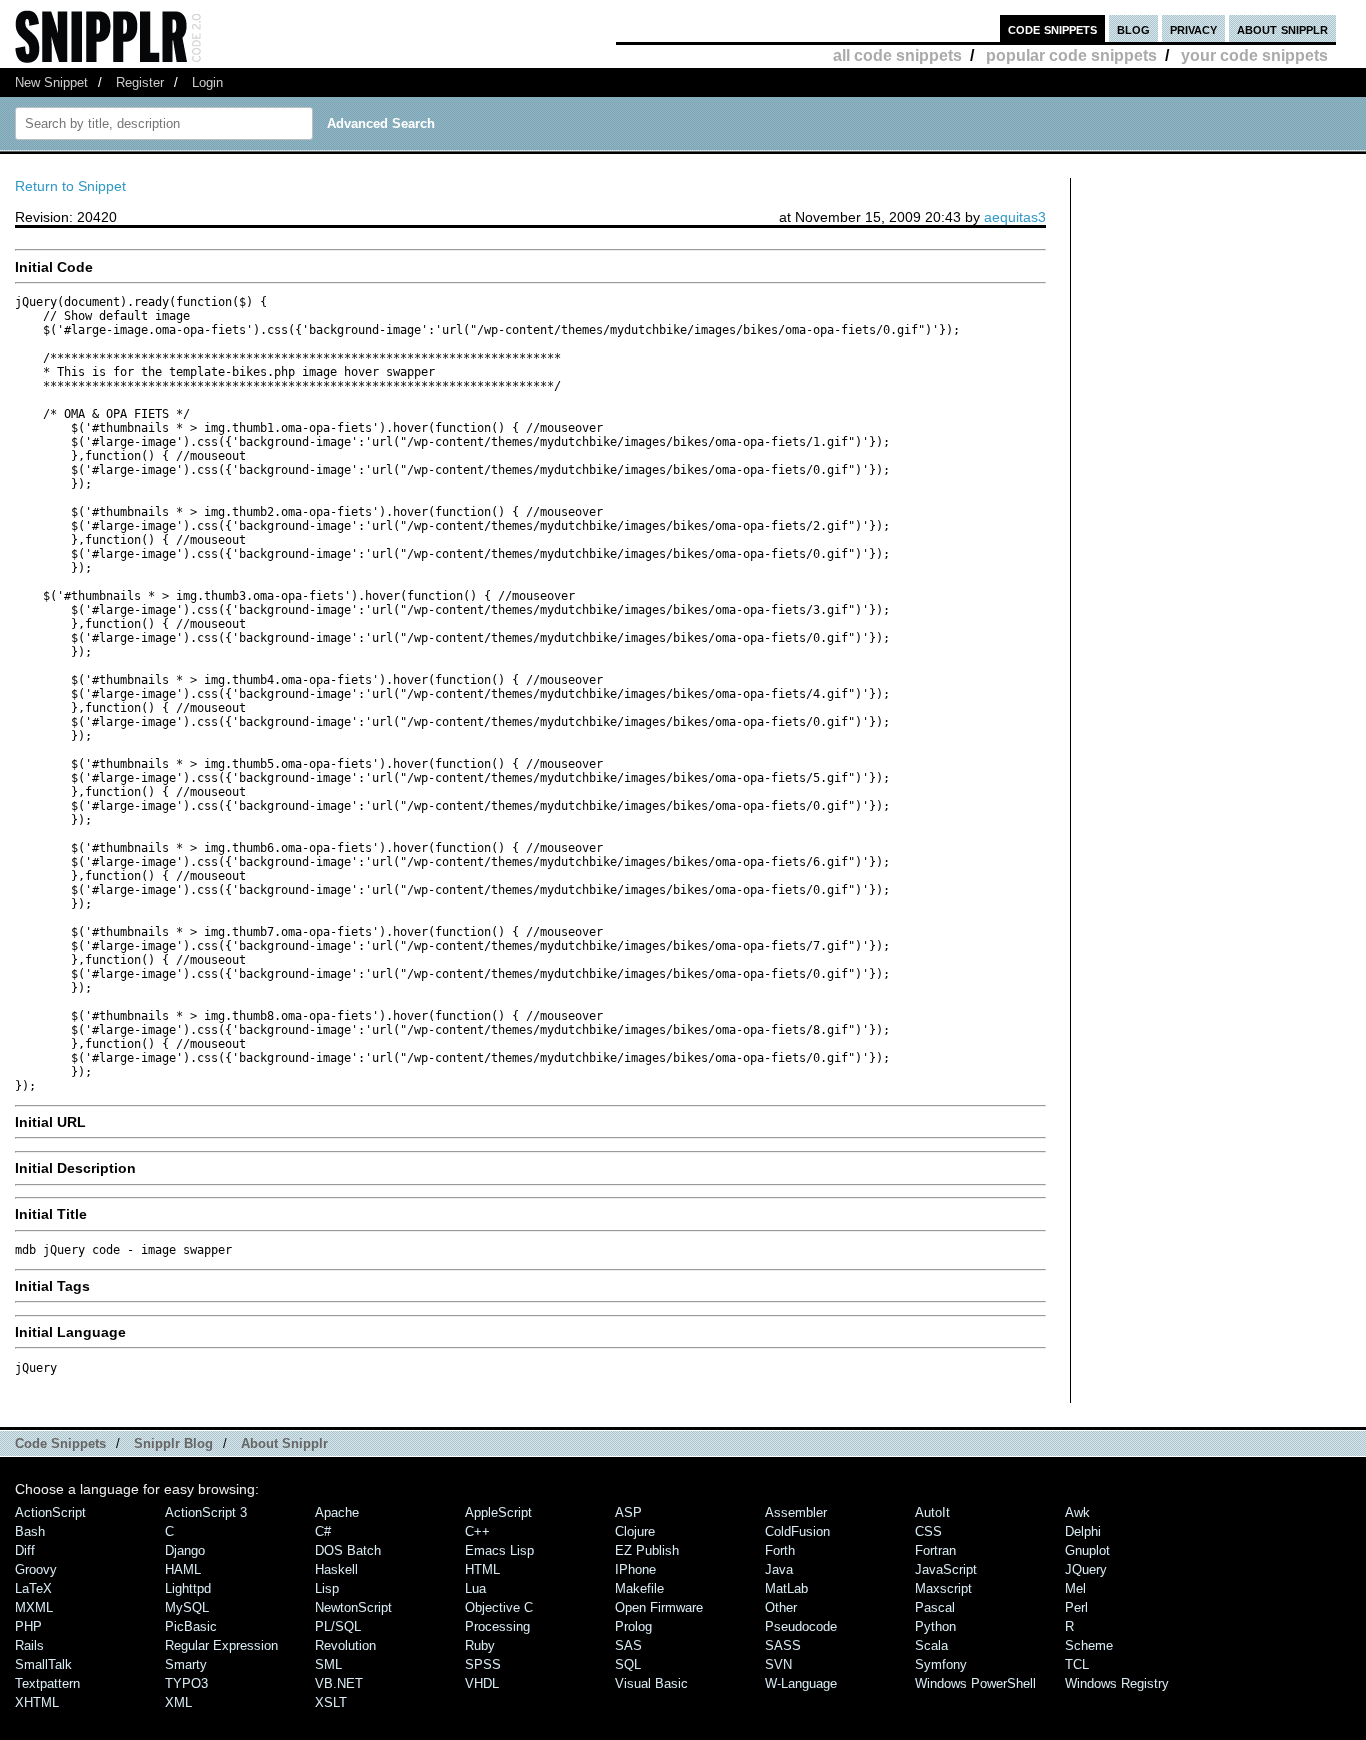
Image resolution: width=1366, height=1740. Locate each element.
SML (328, 1664)
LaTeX (33, 1588)
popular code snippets (1071, 55)
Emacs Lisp (499, 1550)
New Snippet (51, 82)
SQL (628, 1664)
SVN (778, 1664)
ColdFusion (797, 1531)
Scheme (1089, 1645)
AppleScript (498, 1512)
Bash (30, 1531)
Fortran (935, 1550)
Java (779, 1569)
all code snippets (897, 55)
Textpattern (47, 1683)
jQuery (1086, 1569)
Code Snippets (60, 1443)
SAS (628, 1645)
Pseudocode (801, 1626)
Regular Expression (221, 1645)
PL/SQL (338, 1626)
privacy (1193, 28)
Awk (1077, 1512)
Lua (475, 1588)
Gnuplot (1087, 1550)
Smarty (186, 1664)
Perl (1076, 1607)
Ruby (480, 1645)
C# (323, 1531)
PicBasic (191, 1626)
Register (140, 82)
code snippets (1052, 28)
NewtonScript (353, 1607)
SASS (783, 1645)
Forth (780, 1550)
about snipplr (1282, 28)
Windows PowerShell (975, 1683)
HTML (482, 1569)
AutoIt (932, 1512)
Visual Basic (651, 1683)
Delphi (1083, 1531)
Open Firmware (659, 1607)
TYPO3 (186, 1683)
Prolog (633, 1626)
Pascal (935, 1607)
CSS (928, 1531)
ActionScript (50, 1512)
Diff (25, 1550)
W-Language (801, 1683)
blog (1133, 28)
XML (178, 1702)
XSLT (331, 1702)
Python (935, 1626)
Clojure (635, 1531)
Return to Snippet (70, 186)
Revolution (345, 1645)
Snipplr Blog (173, 1443)
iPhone (635, 1569)
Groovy (36, 1569)
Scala (931, 1645)
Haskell (336, 1569)
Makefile (639, 1588)
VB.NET (339, 1683)
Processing (497, 1626)
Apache (337, 1512)
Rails (29, 1645)
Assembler (796, 1512)
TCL (1077, 1664)
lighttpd (188, 1588)
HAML (183, 1569)
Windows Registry (1117, 1683)
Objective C (499, 1607)
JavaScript (946, 1569)
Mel (1075, 1588)
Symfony (941, 1664)
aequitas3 (1015, 217)
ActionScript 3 (206, 1512)
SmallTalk (43, 1664)
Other (781, 1607)
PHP (28, 1626)
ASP (628, 1512)
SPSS (483, 1664)
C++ (477, 1531)
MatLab (786, 1588)
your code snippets (1254, 55)
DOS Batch (348, 1550)
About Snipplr (284, 1443)
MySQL (187, 1607)
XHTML (37, 1702)
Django (185, 1550)
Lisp (327, 1588)
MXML (34, 1607)
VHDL (482, 1683)
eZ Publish (647, 1550)
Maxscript (943, 1588)
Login (207, 82)
